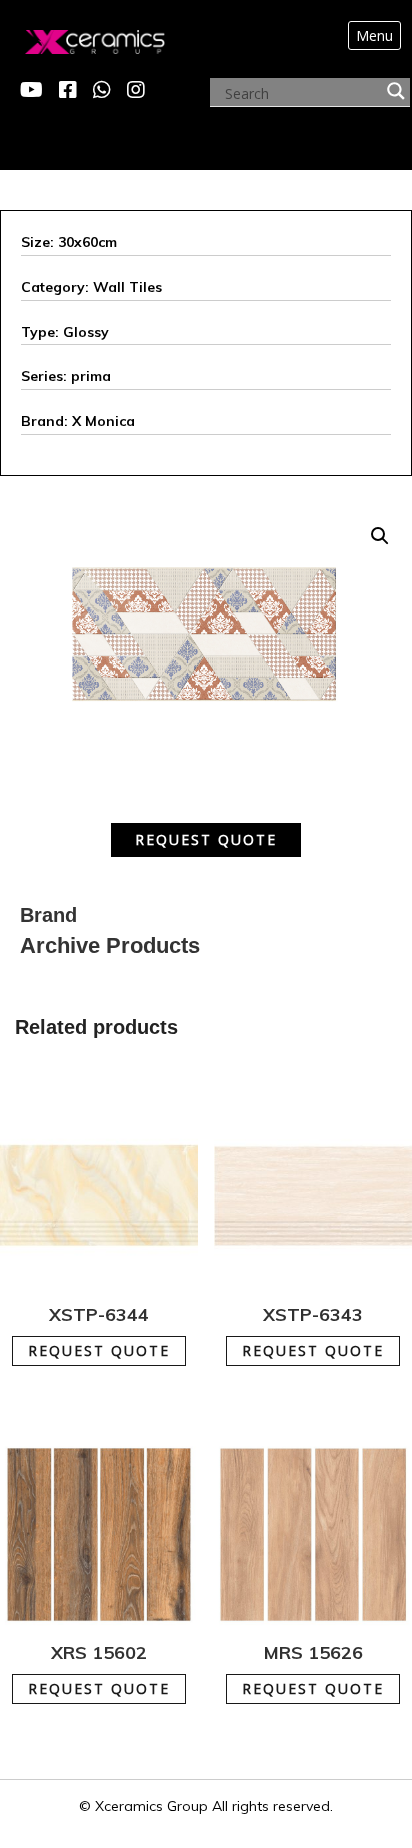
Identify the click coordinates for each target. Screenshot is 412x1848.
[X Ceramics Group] (74, 37)
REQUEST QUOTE (206, 839)
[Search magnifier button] (396, 91)
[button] (380, 536)
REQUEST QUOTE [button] (111, 1340)
